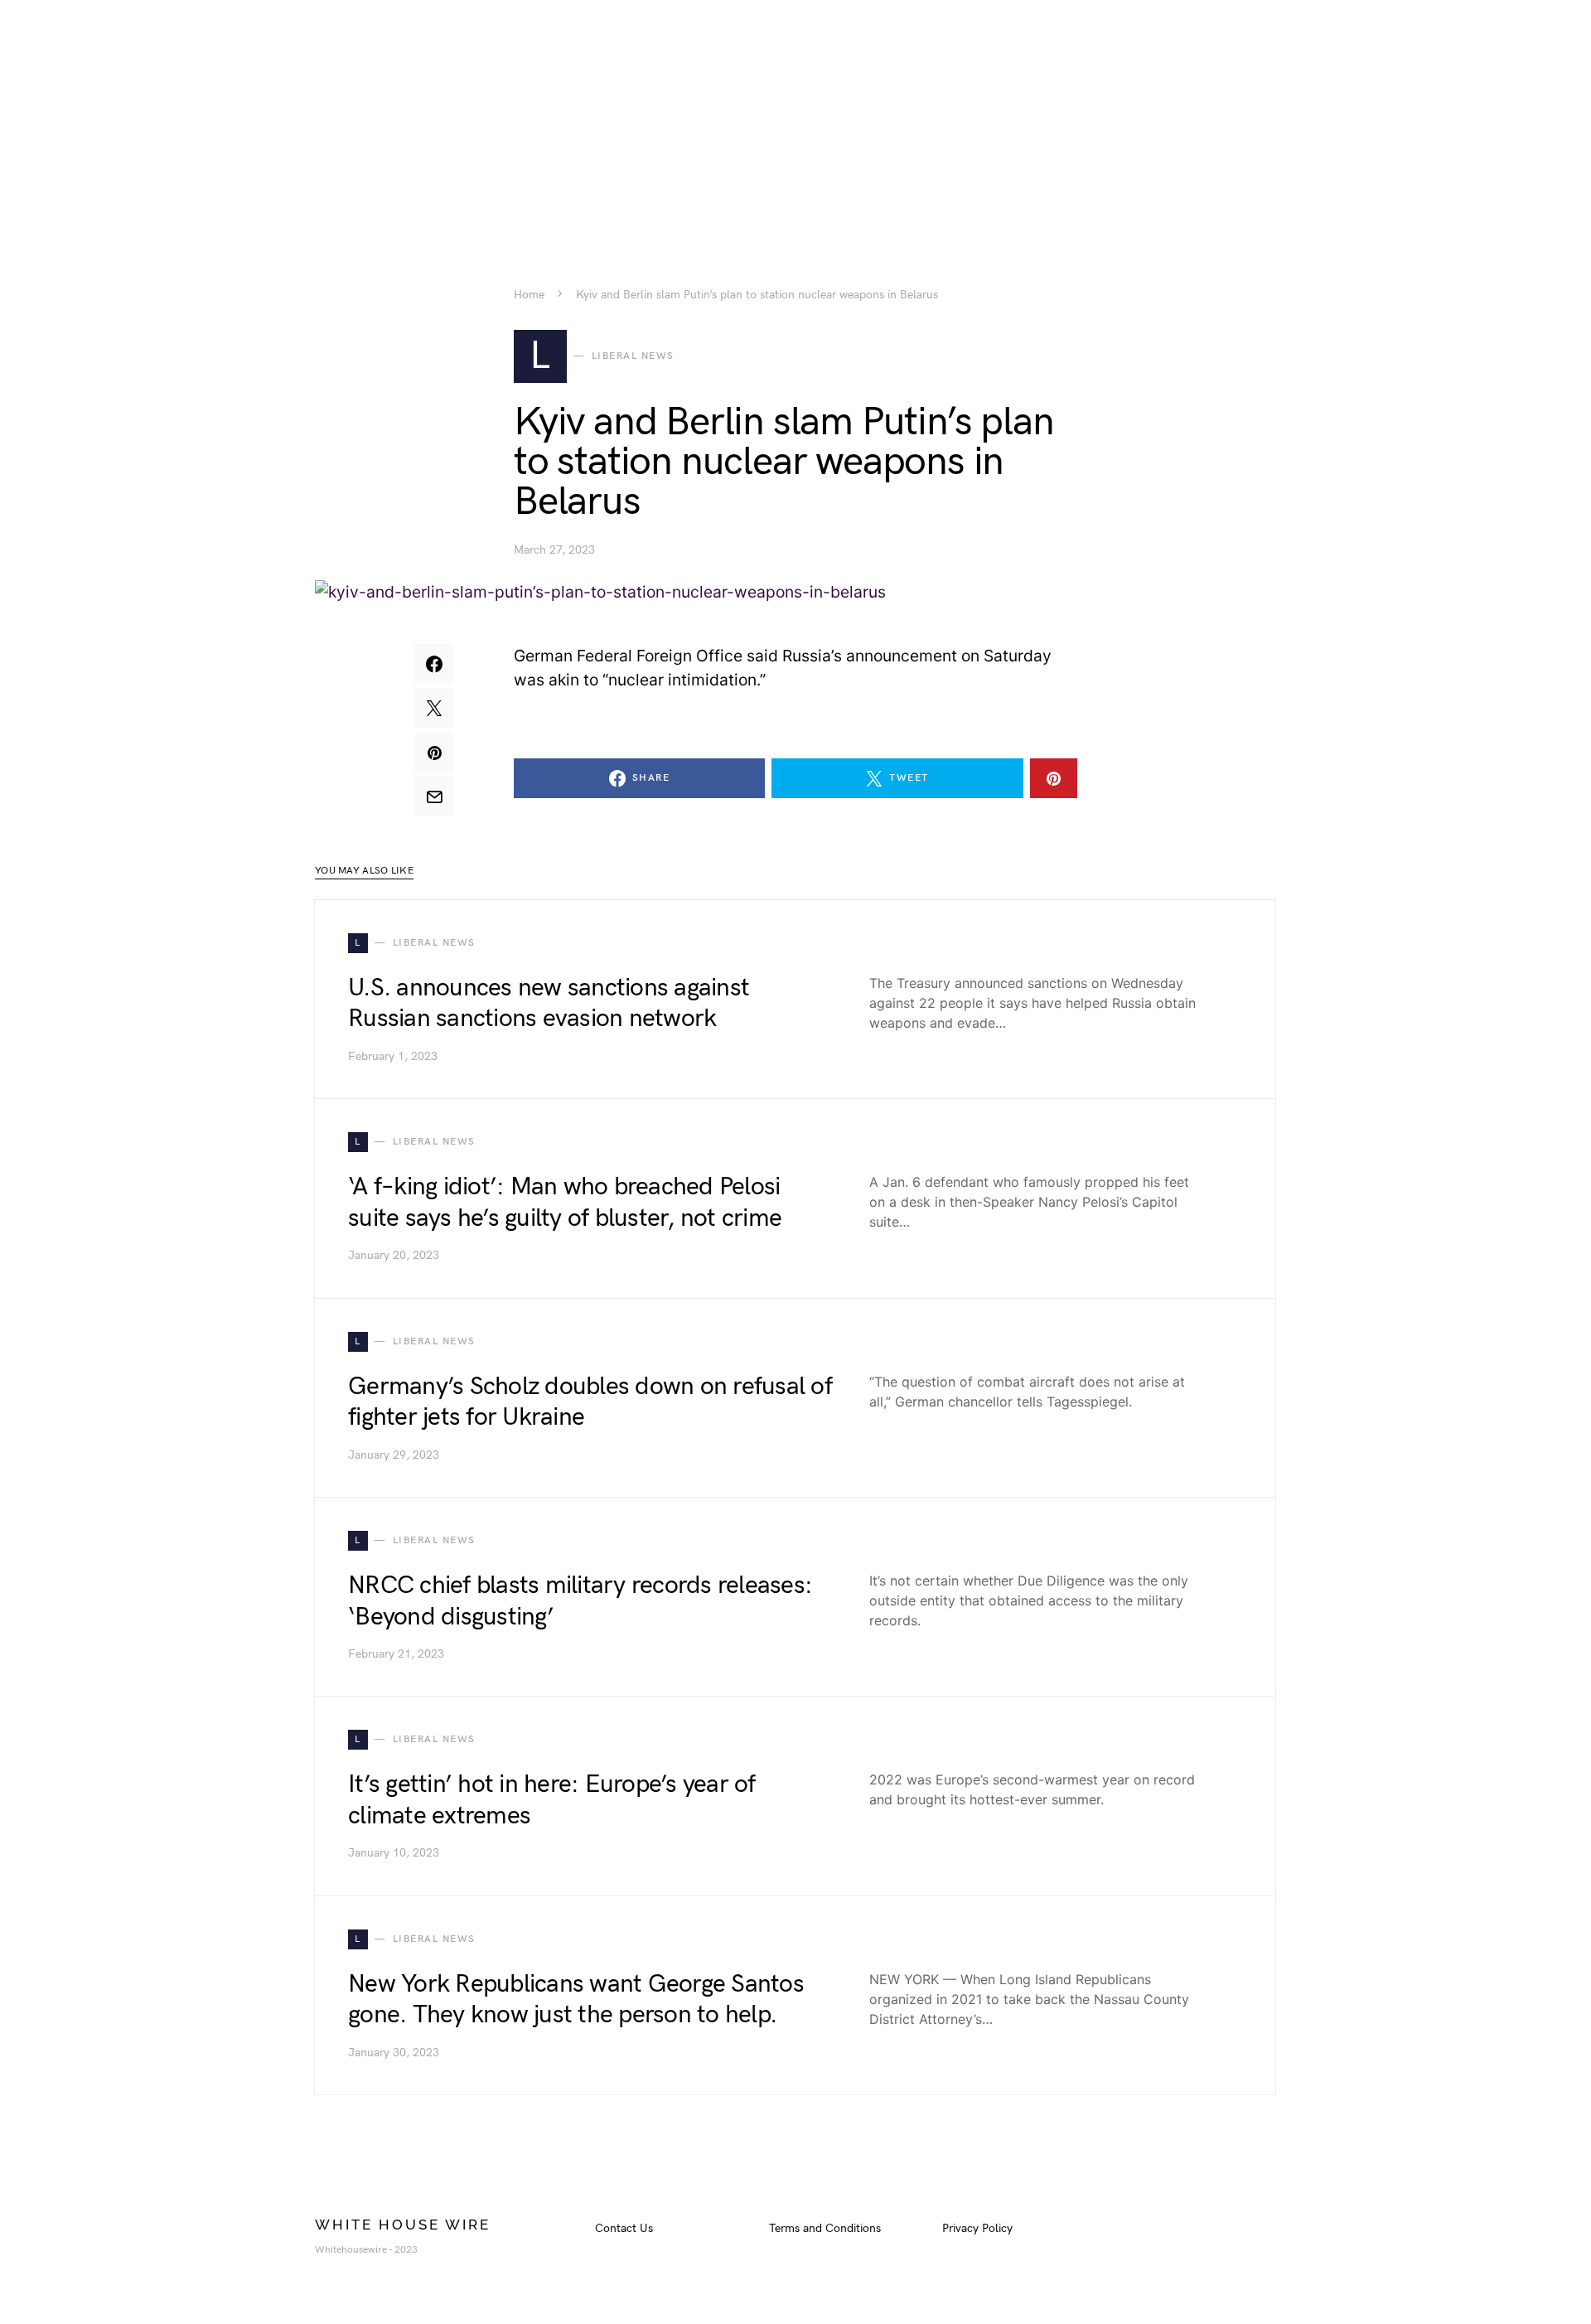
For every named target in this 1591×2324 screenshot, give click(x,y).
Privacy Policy (977, 2228)
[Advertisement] (795, 116)
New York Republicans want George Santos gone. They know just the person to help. (576, 2000)
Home (529, 295)
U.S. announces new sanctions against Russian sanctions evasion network (549, 1004)
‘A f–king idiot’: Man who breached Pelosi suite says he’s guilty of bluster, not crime (565, 1203)
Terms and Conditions (825, 2228)
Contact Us (624, 2228)
